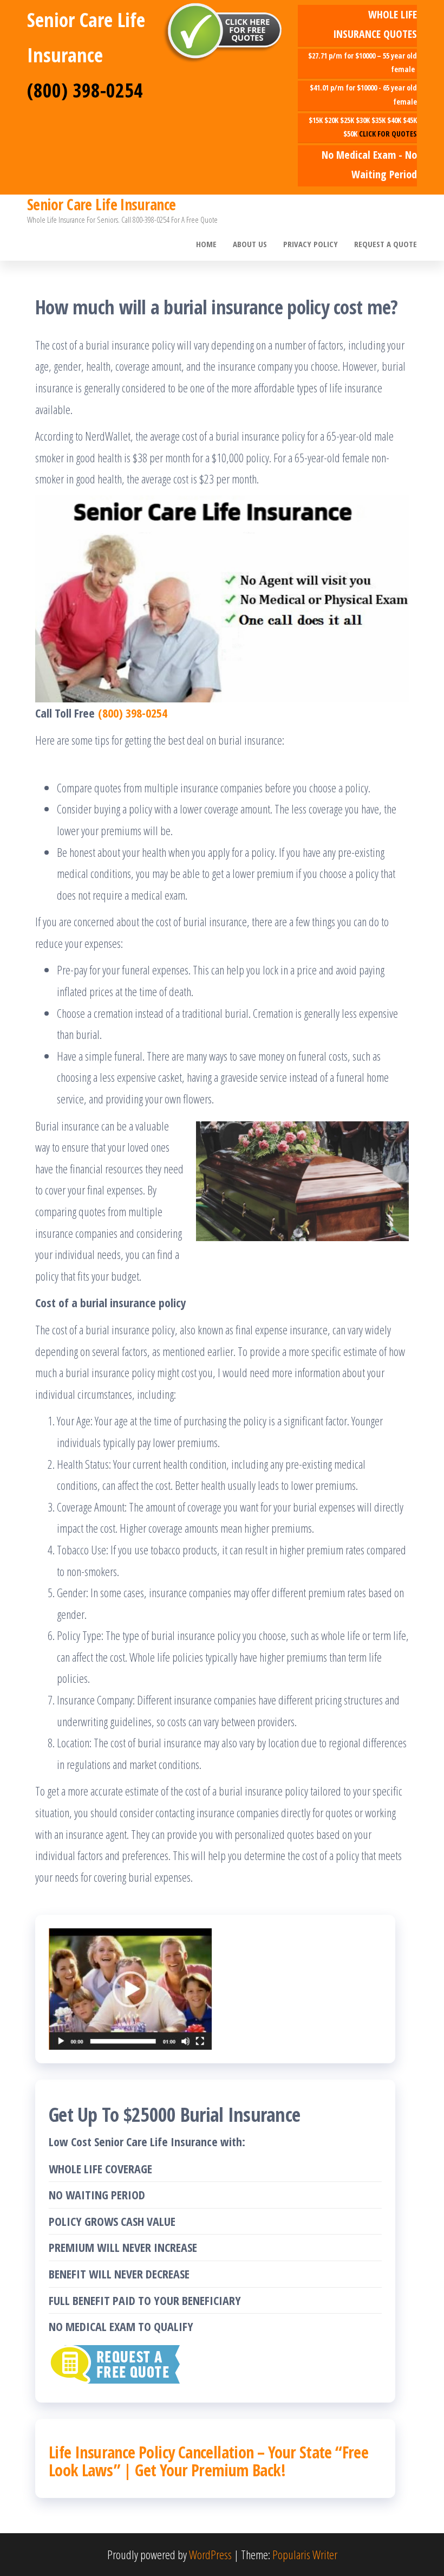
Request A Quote (386, 244)
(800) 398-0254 (85, 90)
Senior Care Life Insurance (101, 204)
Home (206, 244)
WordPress (210, 2554)
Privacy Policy (311, 244)
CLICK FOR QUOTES (388, 134)
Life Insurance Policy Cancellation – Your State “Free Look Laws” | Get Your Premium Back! (208, 2461)
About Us (250, 244)
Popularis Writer (305, 2554)
